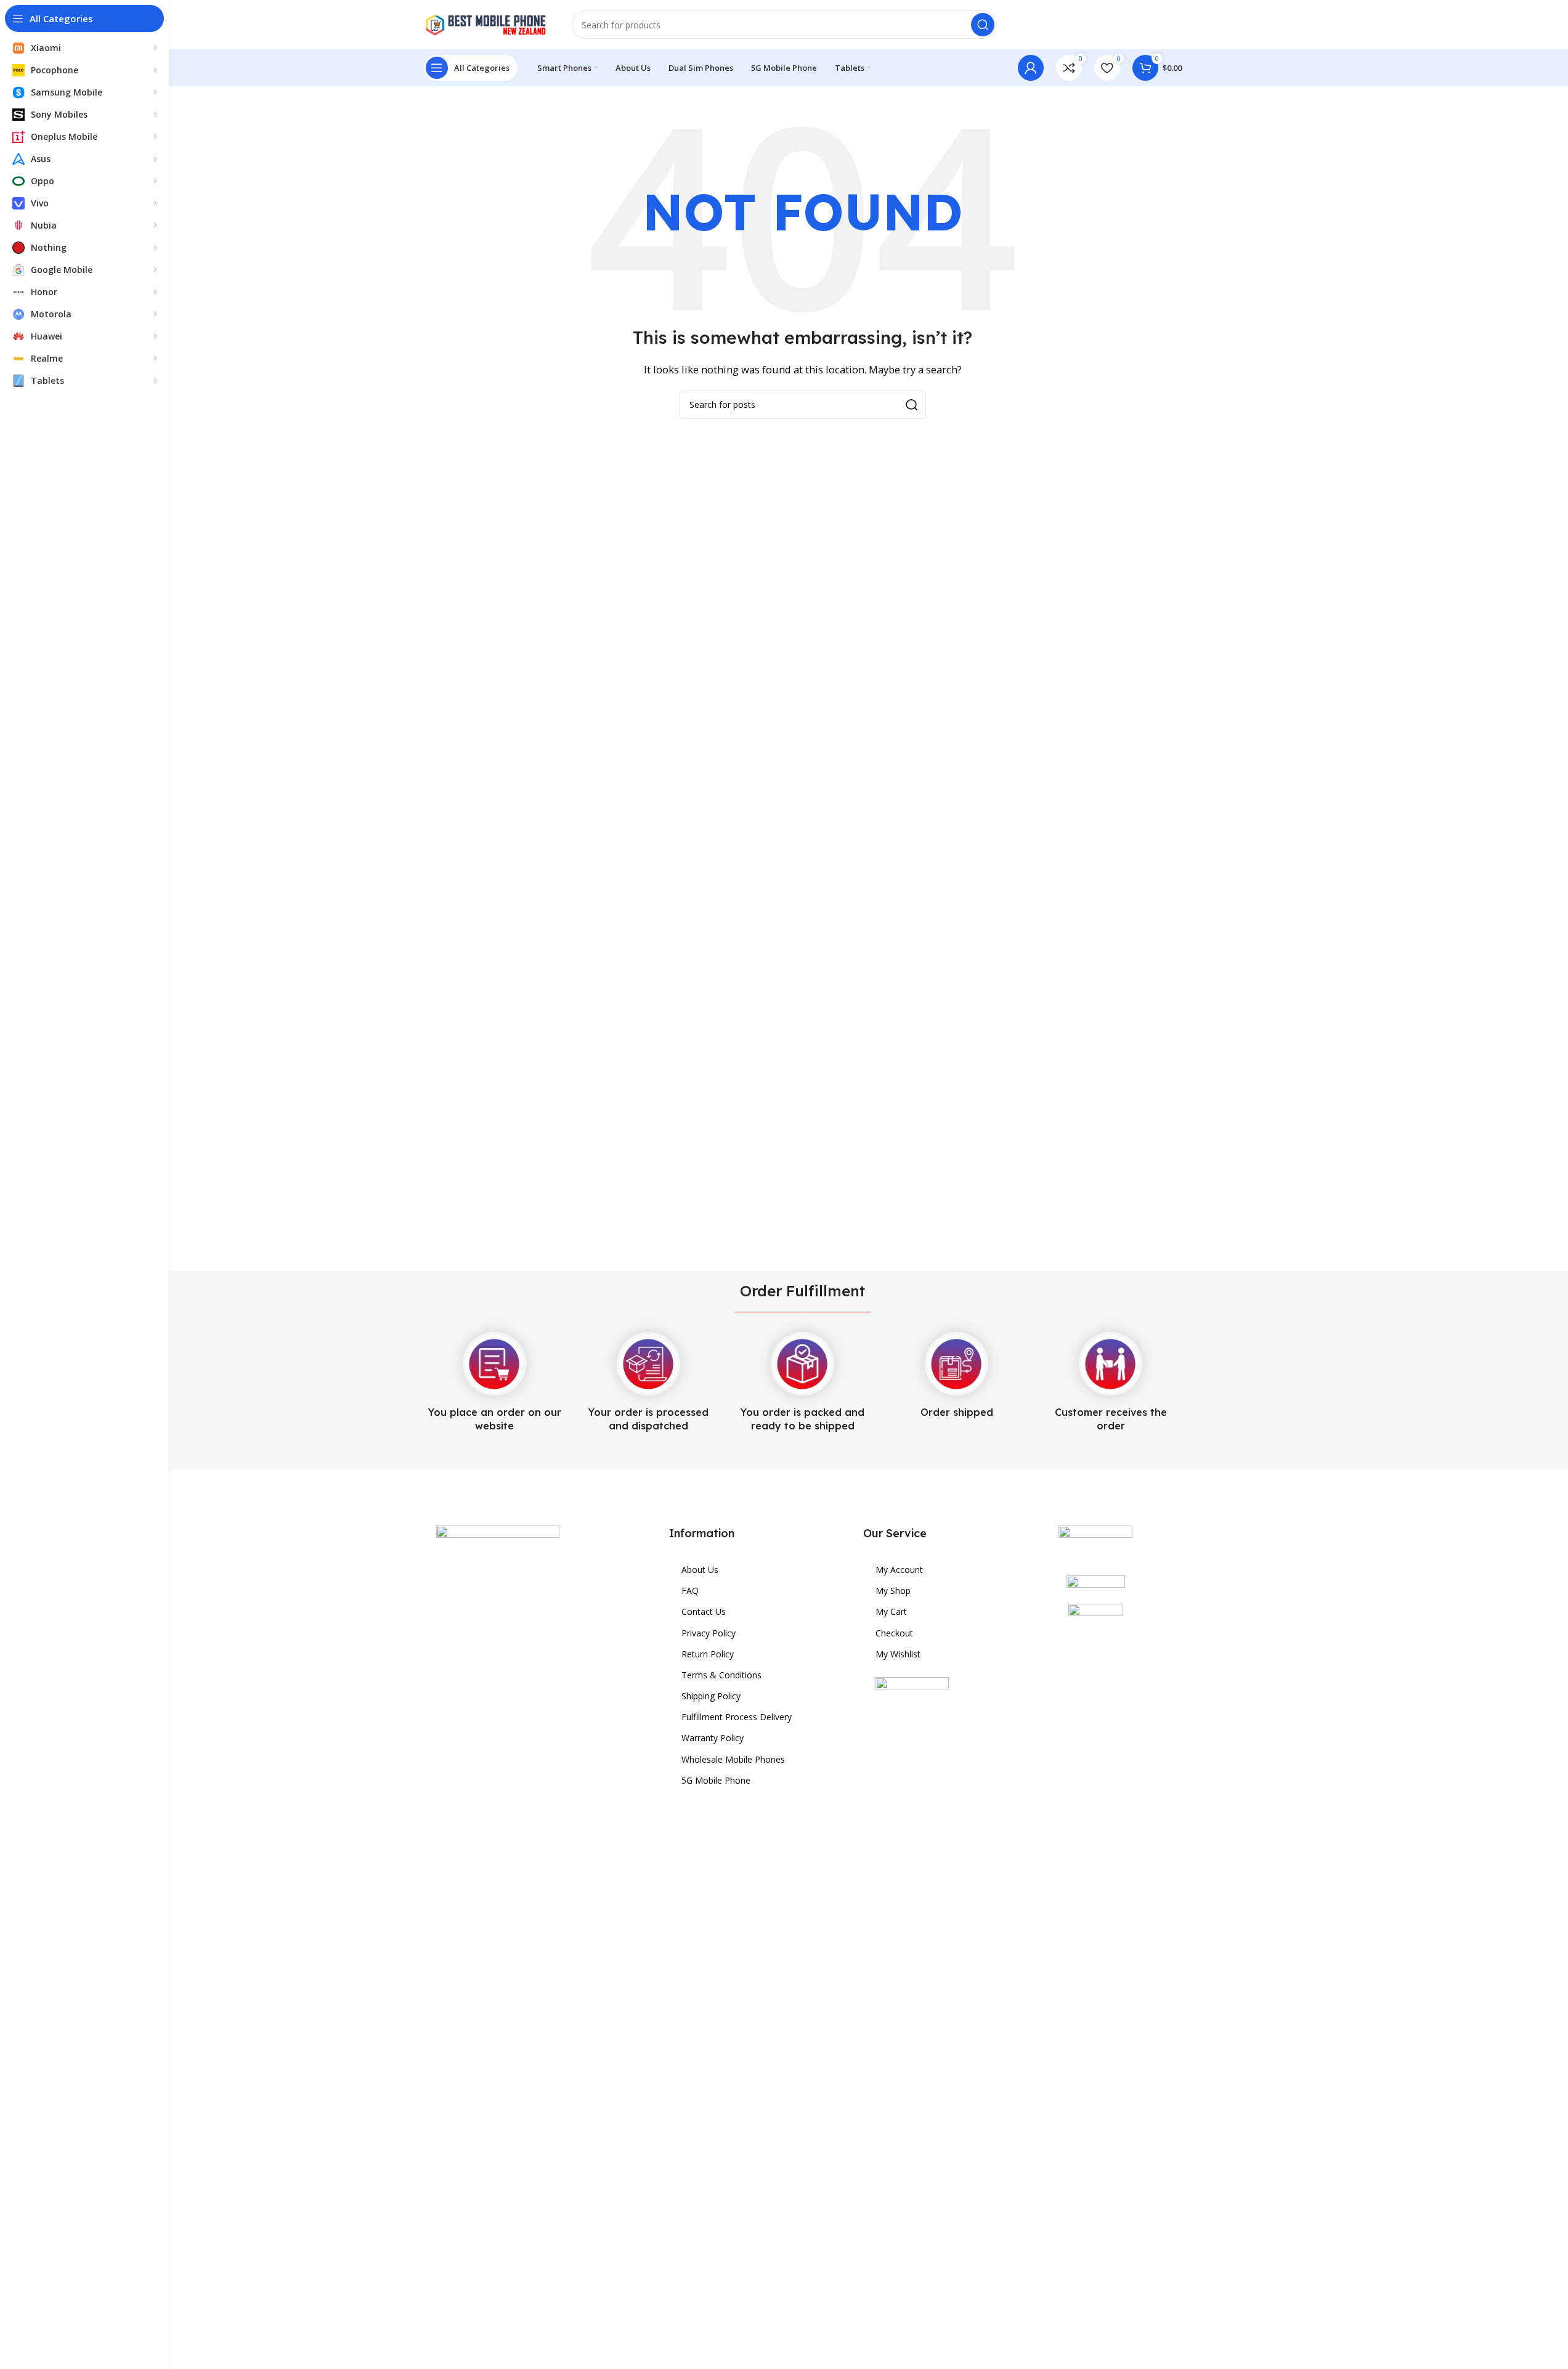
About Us (700, 1570)
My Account (899, 1570)
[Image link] (498, 1986)
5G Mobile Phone (716, 1780)
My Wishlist (898, 1654)
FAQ (690, 1591)
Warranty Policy (713, 1738)
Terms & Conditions (721, 1675)
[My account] (1031, 68)
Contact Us (704, 1611)
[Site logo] (485, 23)
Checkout (894, 1633)
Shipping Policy (711, 1696)
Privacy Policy (709, 1633)
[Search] (983, 25)
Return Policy (708, 1654)
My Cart (891, 1611)
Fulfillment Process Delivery (737, 1717)
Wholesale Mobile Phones (733, 1759)
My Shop (893, 1591)
